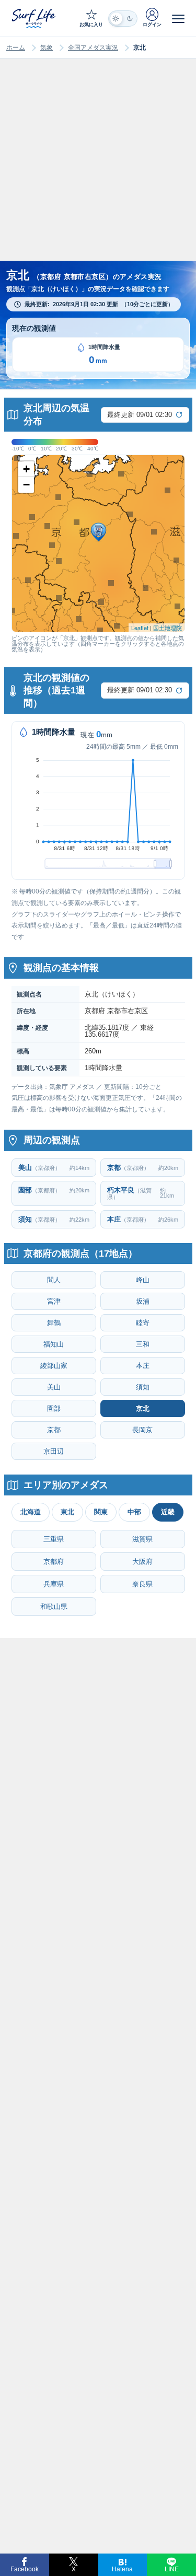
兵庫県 (54, 1584)
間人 (54, 1280)
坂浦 (143, 1301)
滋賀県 (142, 1539)
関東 (101, 1512)
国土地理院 (168, 628)
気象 (47, 48)
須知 (143, 1387)
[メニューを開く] (178, 18)
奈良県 (142, 1584)
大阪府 (142, 1562)
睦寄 (143, 1323)
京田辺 (54, 1451)
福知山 (54, 1344)
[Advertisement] (98, 170)
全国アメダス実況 (93, 48)
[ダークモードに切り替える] (123, 19)
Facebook (25, 2569)
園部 (54, 1408)
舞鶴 (54, 1323)
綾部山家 (54, 1366)
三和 (143, 1344)
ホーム (16, 48)
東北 (67, 1512)
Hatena (122, 2569)
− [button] (26, 485)
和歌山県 (54, 1606)
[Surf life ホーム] (34, 18)
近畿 (168, 1512)
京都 (54, 1430)
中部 (134, 1512)
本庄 (143, 1366)
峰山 (143, 1280)
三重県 (54, 1539)
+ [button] (26, 469)
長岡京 (142, 1430)
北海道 (31, 1512)
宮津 (54, 1301)
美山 (54, 1387)
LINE (172, 2569)
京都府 (54, 1562)
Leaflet (140, 628)
